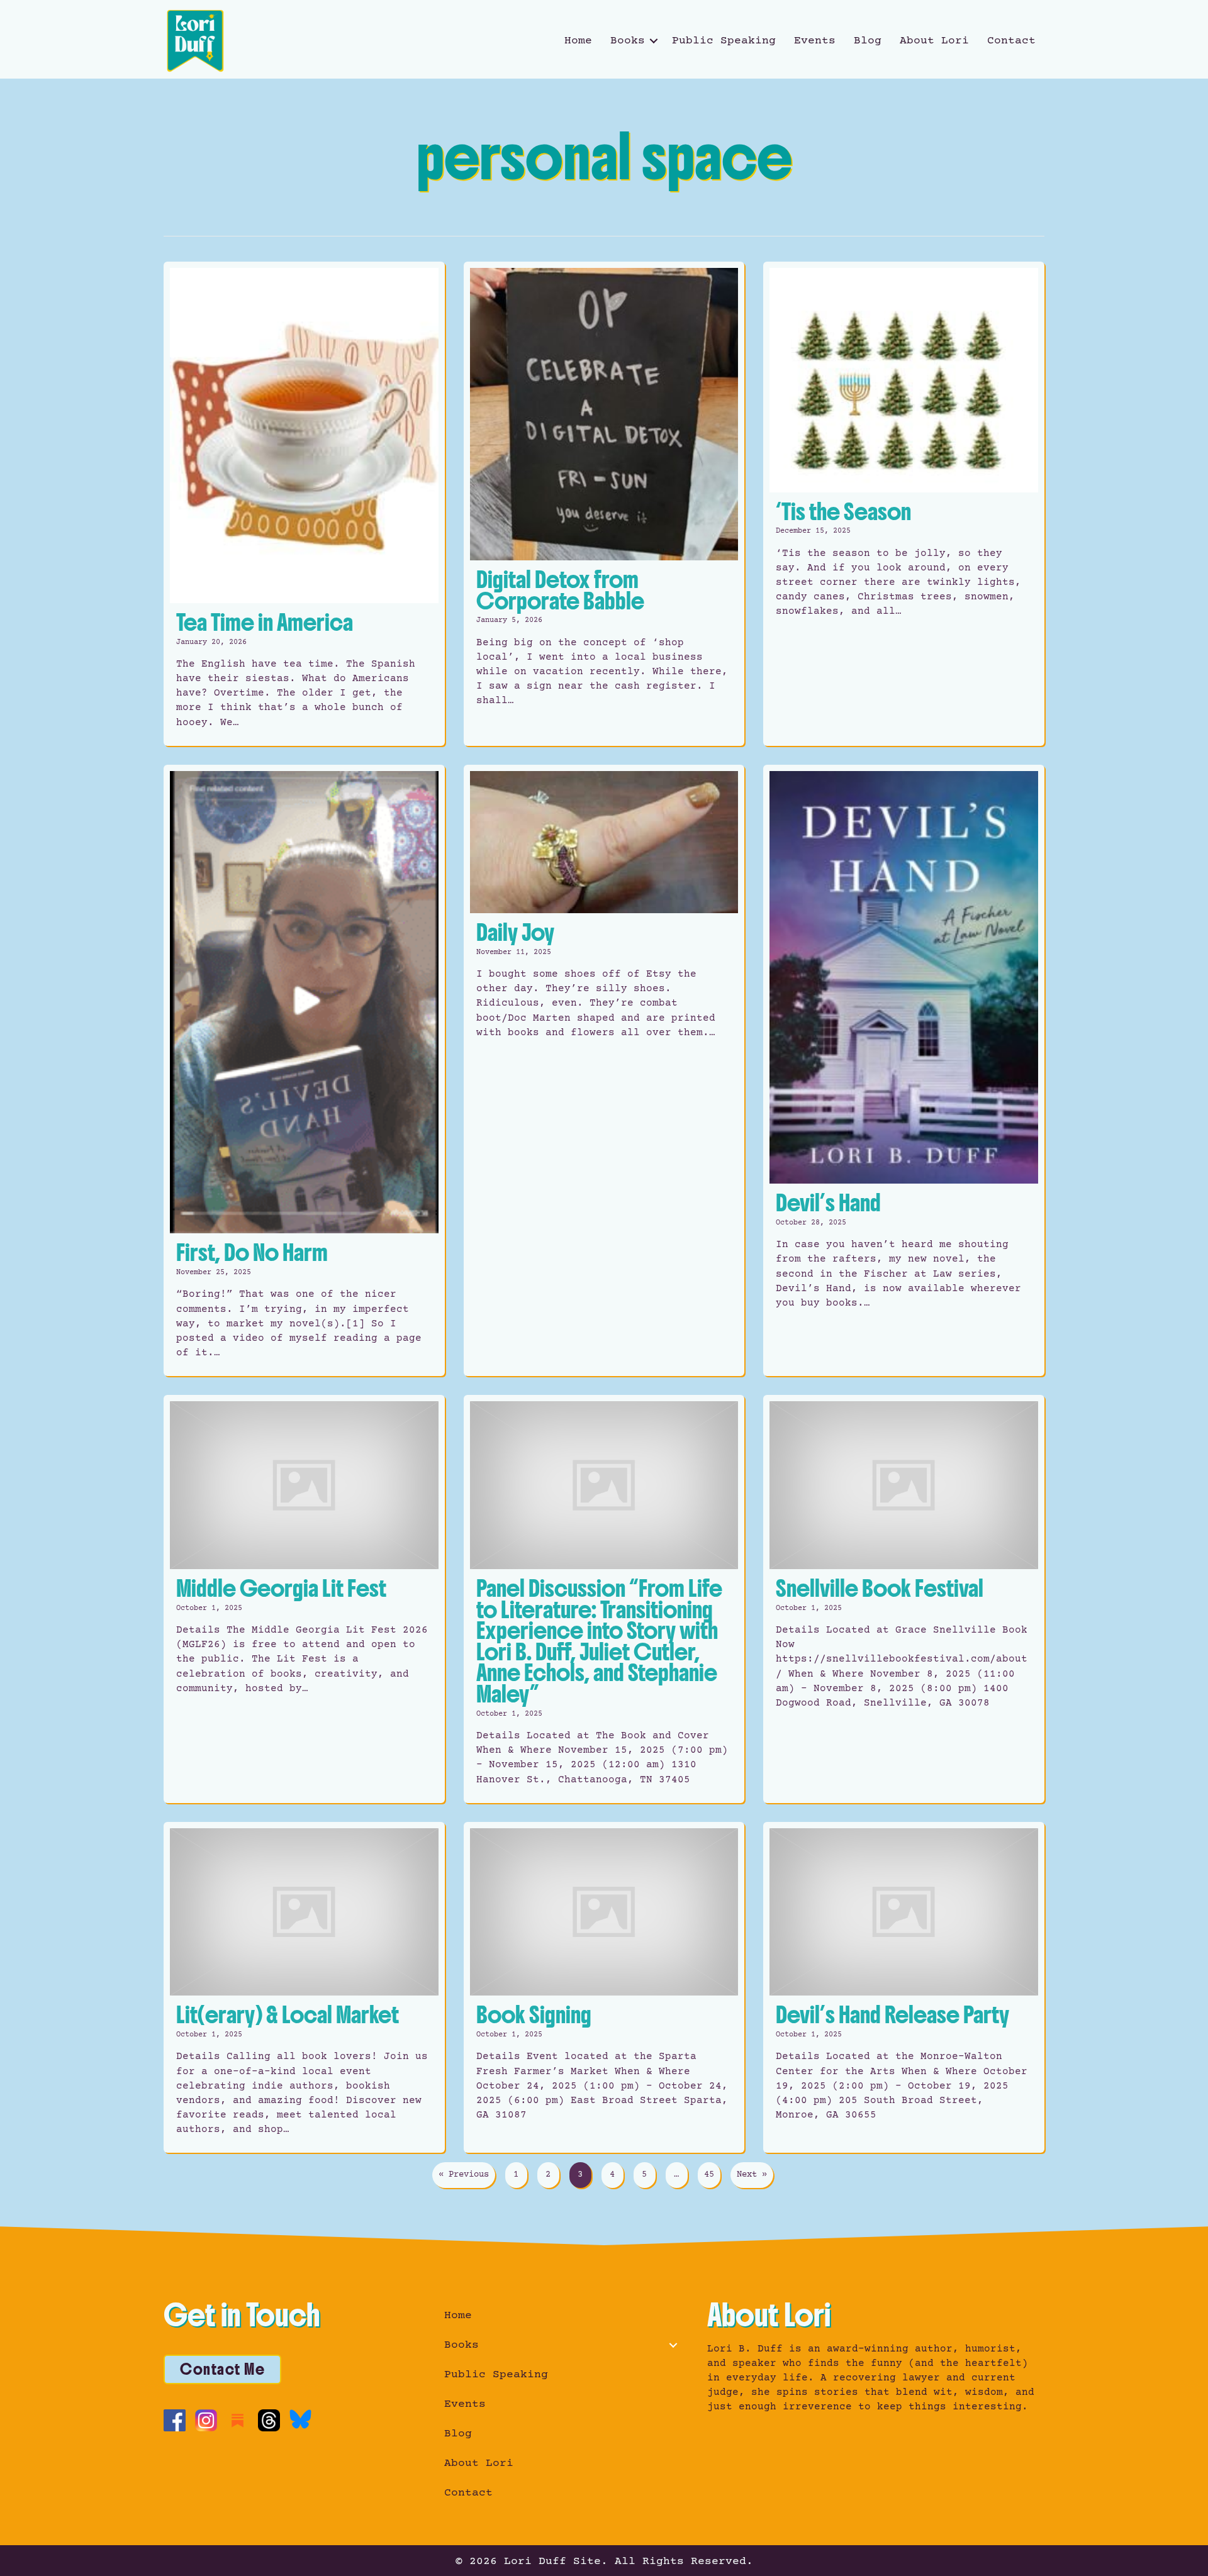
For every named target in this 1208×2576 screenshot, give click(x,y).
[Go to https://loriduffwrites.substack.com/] (238, 2420)
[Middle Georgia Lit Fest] (304, 1599)
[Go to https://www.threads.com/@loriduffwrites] (269, 2420)
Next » (752, 2175)
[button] (654, 41)
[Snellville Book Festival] (904, 1599)
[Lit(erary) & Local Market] (304, 1988)
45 (709, 2175)
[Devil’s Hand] (904, 1071)
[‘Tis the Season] (904, 504)
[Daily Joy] (604, 1071)
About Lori (934, 41)
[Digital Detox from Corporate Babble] (604, 504)
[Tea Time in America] (304, 504)
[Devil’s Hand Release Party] (904, 1988)
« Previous (464, 2175)
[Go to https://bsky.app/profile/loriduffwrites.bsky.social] (300, 2419)
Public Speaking (724, 41)
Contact (1011, 41)
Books (628, 41)
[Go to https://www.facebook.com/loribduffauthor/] (175, 2420)
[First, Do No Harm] (304, 1071)
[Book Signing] (604, 1988)
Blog (868, 41)
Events (815, 41)
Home (578, 41)
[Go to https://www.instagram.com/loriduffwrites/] (206, 2420)
